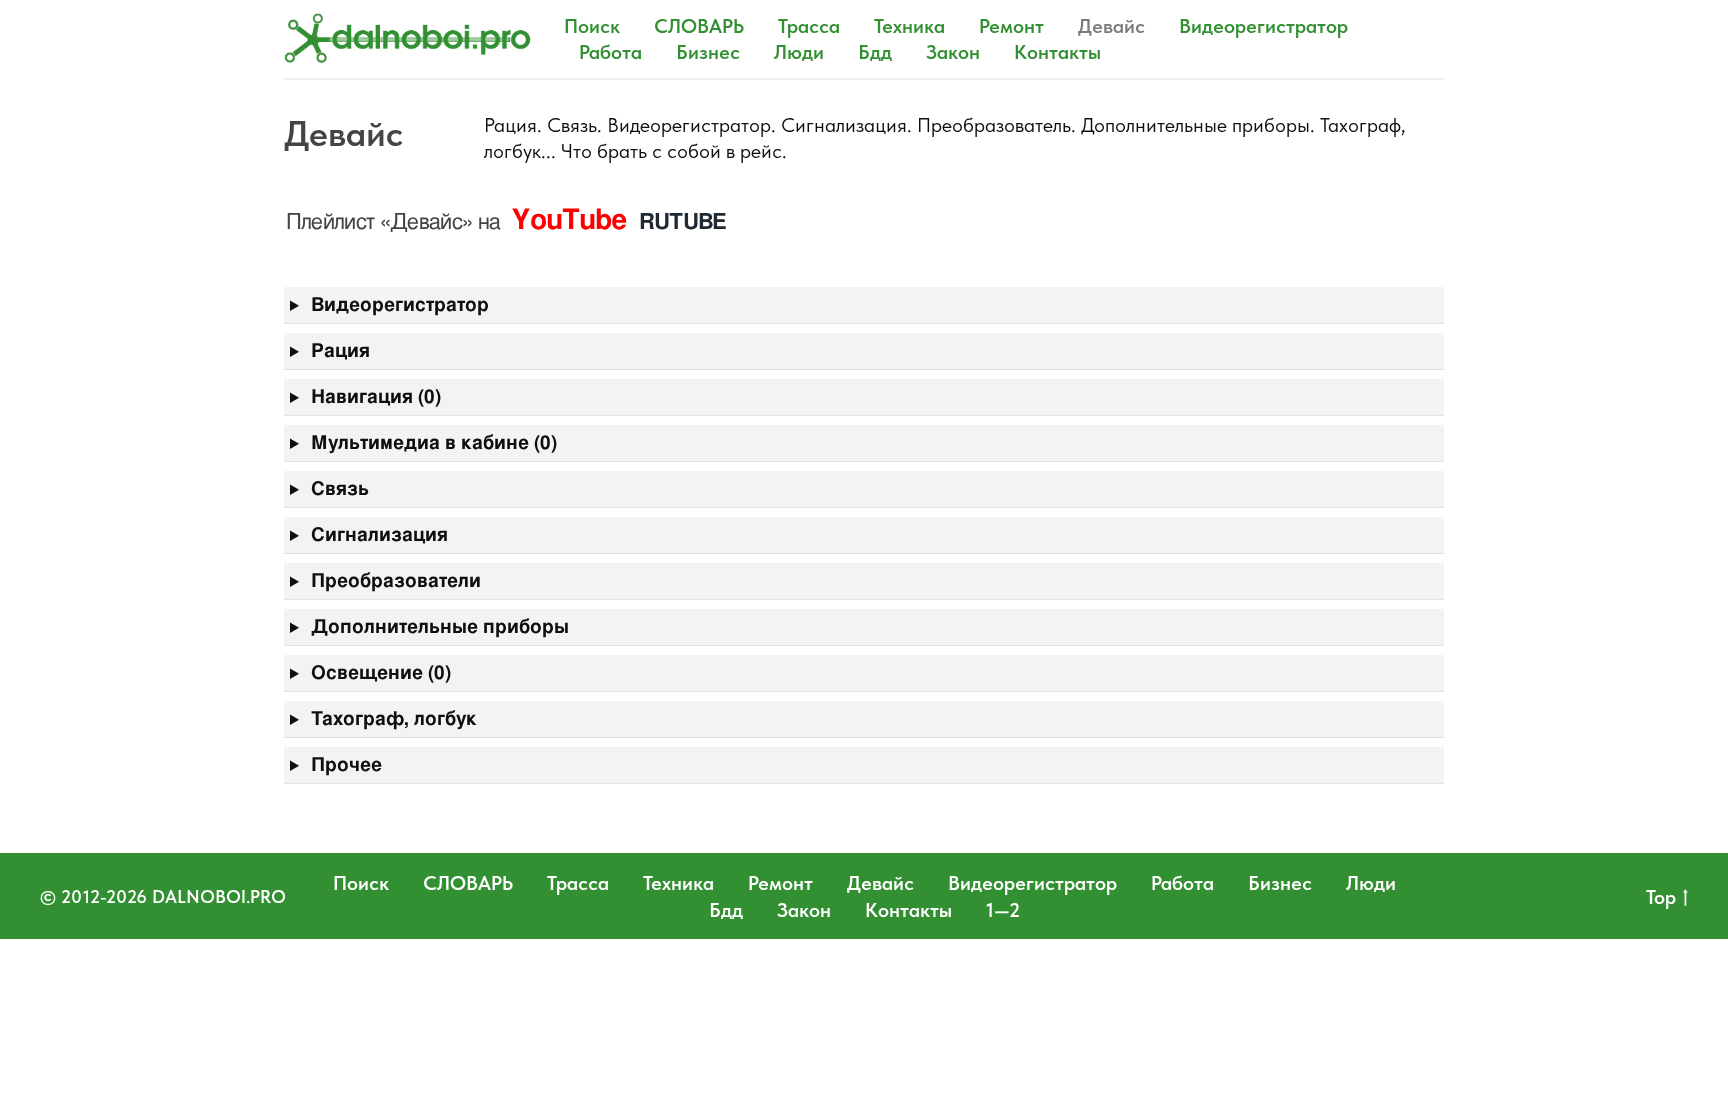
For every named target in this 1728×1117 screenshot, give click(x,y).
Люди (799, 52)
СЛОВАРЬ (699, 26)
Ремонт (1011, 26)
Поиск (592, 26)
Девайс (1111, 26)
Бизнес (708, 52)
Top (1661, 897)
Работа (610, 52)
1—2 (1003, 910)
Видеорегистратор (1263, 26)
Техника (909, 26)
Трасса (809, 26)
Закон (953, 52)
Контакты (1057, 52)
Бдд (875, 52)
